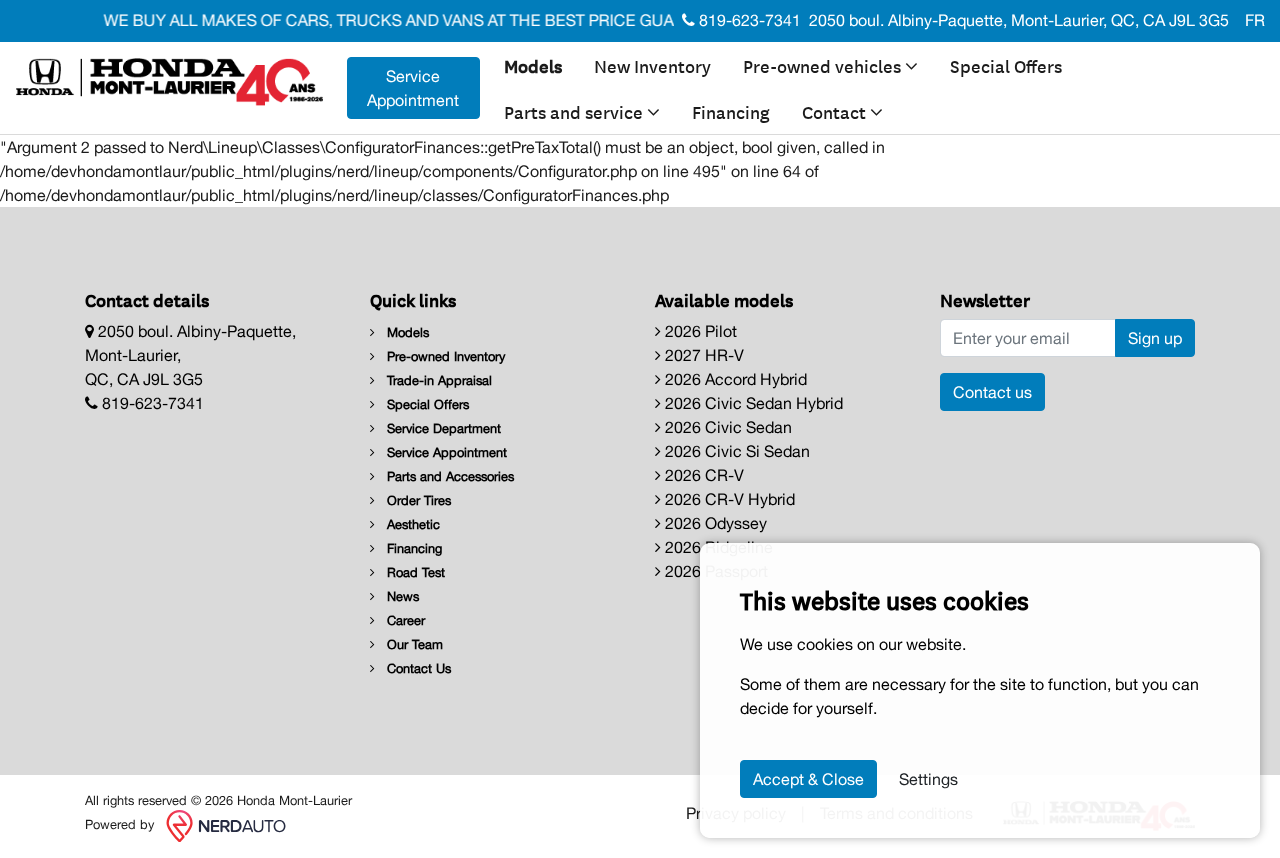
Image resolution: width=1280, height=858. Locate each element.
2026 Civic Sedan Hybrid (752, 403)
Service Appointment (413, 88)
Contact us (992, 392)
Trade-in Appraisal (437, 380)
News (401, 596)
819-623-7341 (748, 20)
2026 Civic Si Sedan (735, 451)
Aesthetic (411, 524)
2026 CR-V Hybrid (728, 499)
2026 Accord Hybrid (734, 379)
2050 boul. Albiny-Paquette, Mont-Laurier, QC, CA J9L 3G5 (1019, 20)
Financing (731, 111)
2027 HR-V (702, 355)
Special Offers (1006, 65)
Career (404, 620)
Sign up (1155, 338)
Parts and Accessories (448, 476)
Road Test (414, 572)
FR (1255, 20)
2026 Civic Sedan (726, 427)
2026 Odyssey (714, 523)
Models (533, 65)
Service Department (442, 428)
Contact (836, 111)
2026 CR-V (702, 475)
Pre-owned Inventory (444, 356)
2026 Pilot (699, 331)
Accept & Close (808, 779)
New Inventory (652, 65)
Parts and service (575, 111)
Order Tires (417, 500)
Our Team (413, 644)
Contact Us (417, 668)
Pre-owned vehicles (824, 65)
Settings (928, 779)
